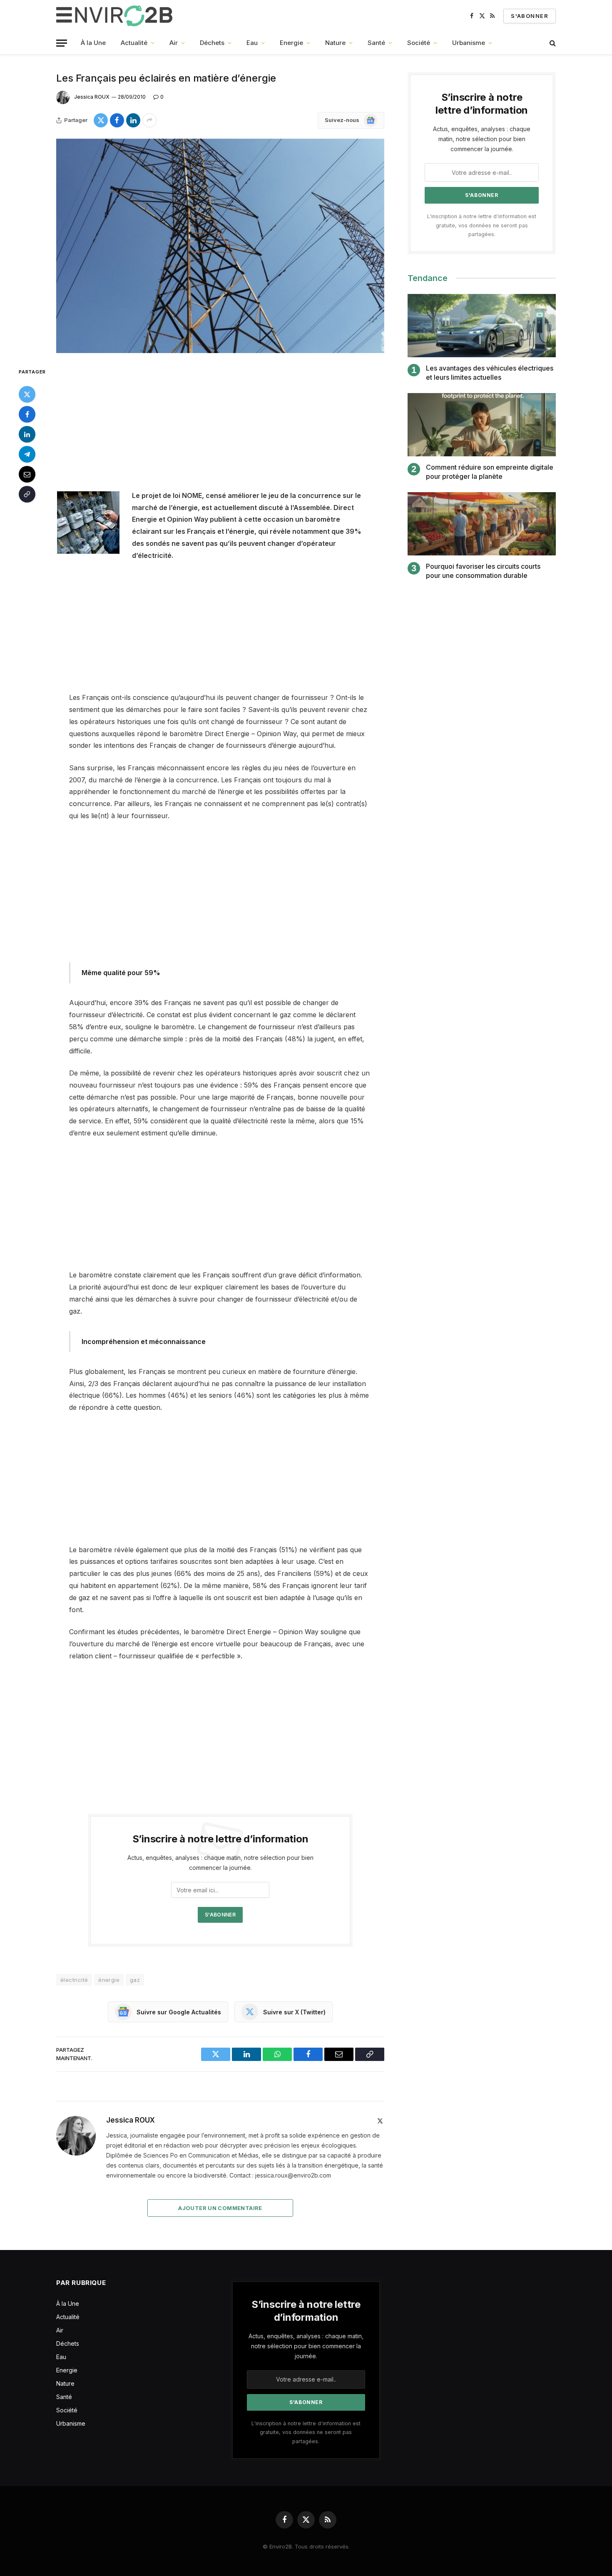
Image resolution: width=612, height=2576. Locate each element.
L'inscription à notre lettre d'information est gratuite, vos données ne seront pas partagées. (482, 225)
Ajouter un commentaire (220, 2208)
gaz (135, 1980)
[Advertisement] (220, 428)
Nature (335, 43)
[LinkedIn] (27, 434)
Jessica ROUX (92, 97)
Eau (252, 43)
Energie (291, 43)
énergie (109, 1980)
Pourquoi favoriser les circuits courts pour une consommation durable (483, 571)
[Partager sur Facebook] (117, 120)
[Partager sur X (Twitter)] (101, 120)
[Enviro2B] (116, 16)
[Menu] (62, 43)
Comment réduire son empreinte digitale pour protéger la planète (490, 472)
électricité (74, 1980)
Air (174, 43)
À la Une (93, 43)
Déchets (212, 43)
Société (419, 43)
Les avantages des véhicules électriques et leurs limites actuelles (490, 373)
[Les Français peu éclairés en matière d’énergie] (220, 246)
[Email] (27, 474)
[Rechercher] (552, 43)
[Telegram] (27, 454)
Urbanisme (469, 43)
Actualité (134, 43)
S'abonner (530, 16)
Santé (376, 43)
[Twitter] (27, 394)
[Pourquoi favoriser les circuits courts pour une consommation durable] (482, 524)
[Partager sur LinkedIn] (133, 120)
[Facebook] (27, 414)
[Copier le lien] (27, 494)
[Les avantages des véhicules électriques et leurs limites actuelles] (482, 326)
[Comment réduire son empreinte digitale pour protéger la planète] (482, 425)
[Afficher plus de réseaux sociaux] (149, 120)
